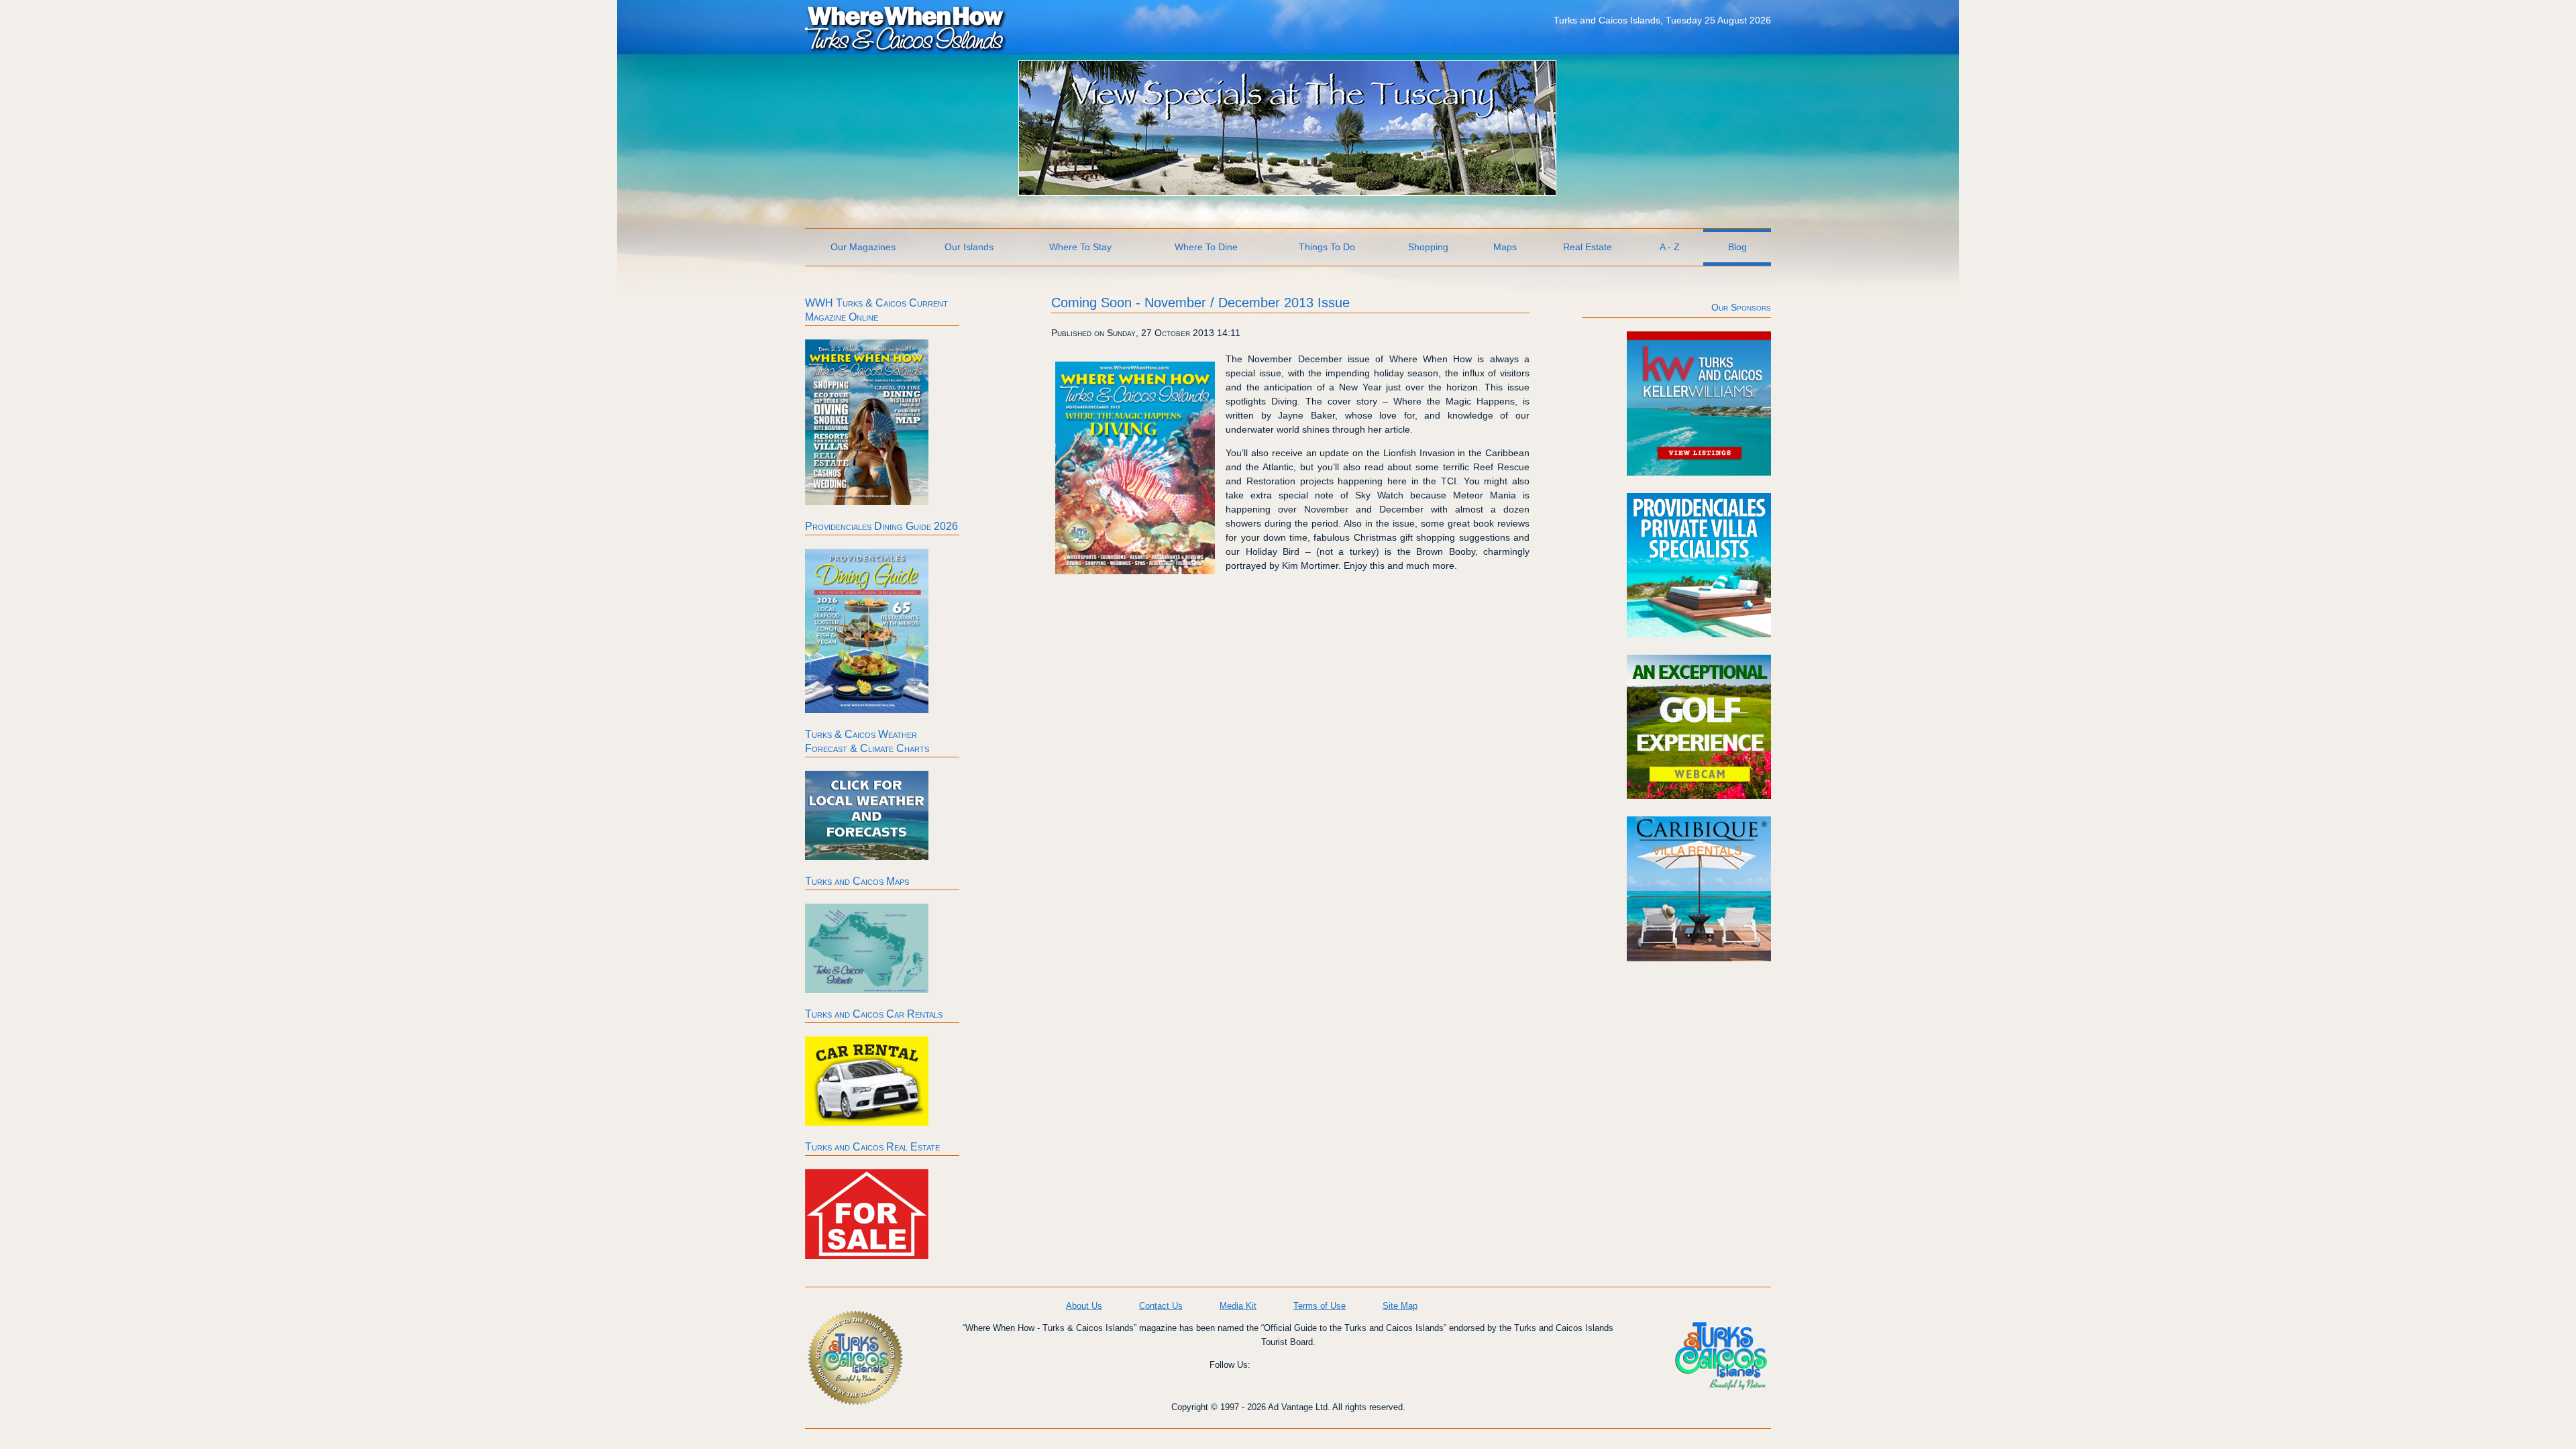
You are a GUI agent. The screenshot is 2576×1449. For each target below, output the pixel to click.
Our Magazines (863, 247)
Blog (1737, 247)
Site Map (1400, 1306)
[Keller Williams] (1699, 472)
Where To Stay (1080, 247)
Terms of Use (1320, 1306)
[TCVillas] (1699, 634)
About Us (1084, 1306)
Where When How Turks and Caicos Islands (906, 28)
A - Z (1670, 247)
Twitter (1350, 1375)
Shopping (1428, 247)
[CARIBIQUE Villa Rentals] (1699, 958)
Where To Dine (1206, 247)
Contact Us (1161, 1306)
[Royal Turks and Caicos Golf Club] (1699, 796)
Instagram (1311, 1375)
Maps (1505, 247)
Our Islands (969, 247)
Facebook (1273, 1375)
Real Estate (1588, 247)
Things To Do (1327, 247)
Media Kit (1238, 1306)
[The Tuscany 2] (1287, 192)
